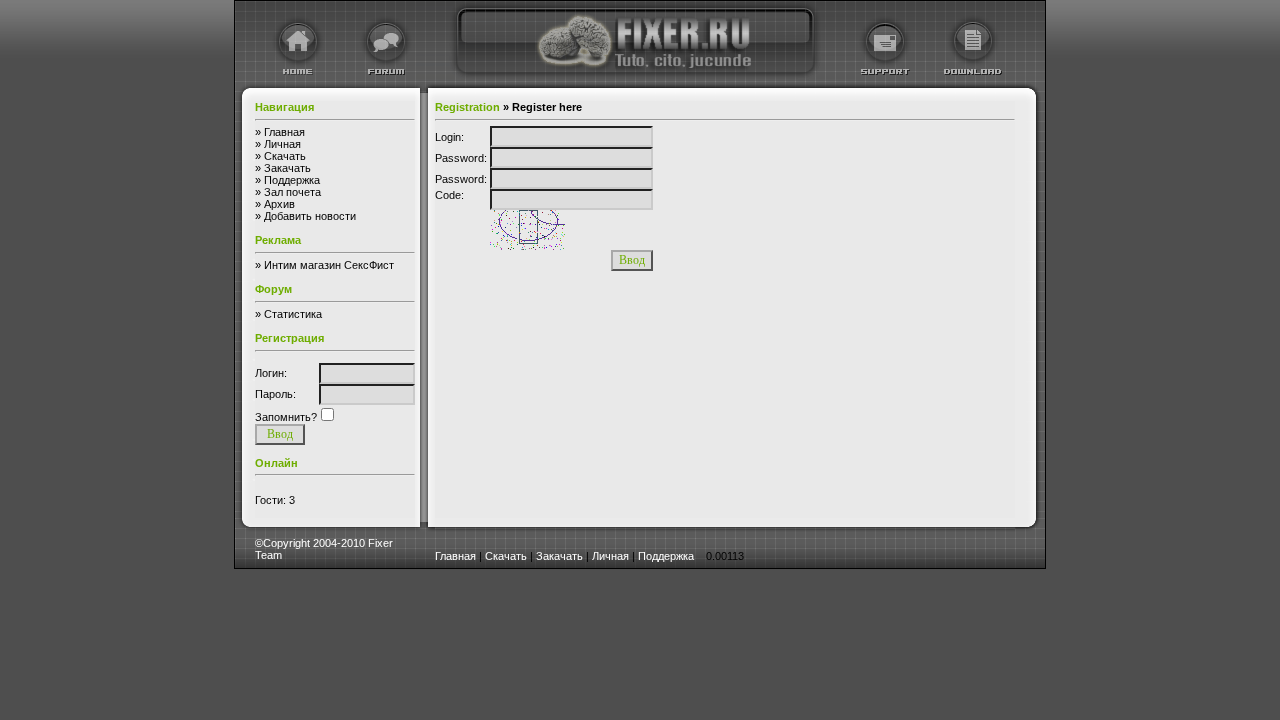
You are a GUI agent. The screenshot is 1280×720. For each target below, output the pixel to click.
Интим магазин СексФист (329, 265)
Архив (279, 204)
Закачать (287, 168)
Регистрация (289, 338)
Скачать (285, 156)
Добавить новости (310, 216)
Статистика (293, 314)
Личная (282, 144)
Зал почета (292, 192)
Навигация (284, 107)
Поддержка (292, 180)
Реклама (278, 240)
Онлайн (276, 463)
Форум (273, 289)
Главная (284, 132)
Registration (467, 107)
